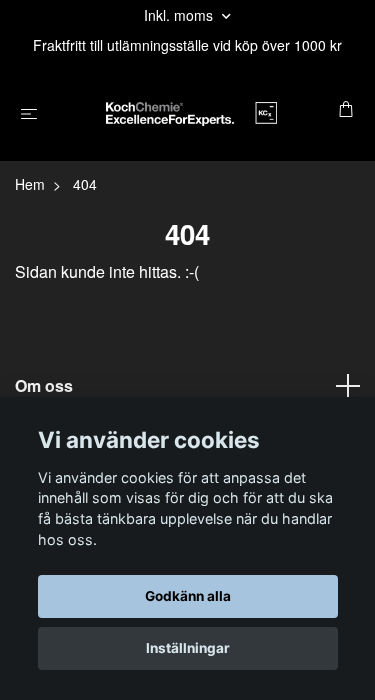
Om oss (44, 385)
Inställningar (188, 648)
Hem (30, 184)
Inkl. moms (180, 15)
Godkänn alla (188, 596)
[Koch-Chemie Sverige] (191, 111)
